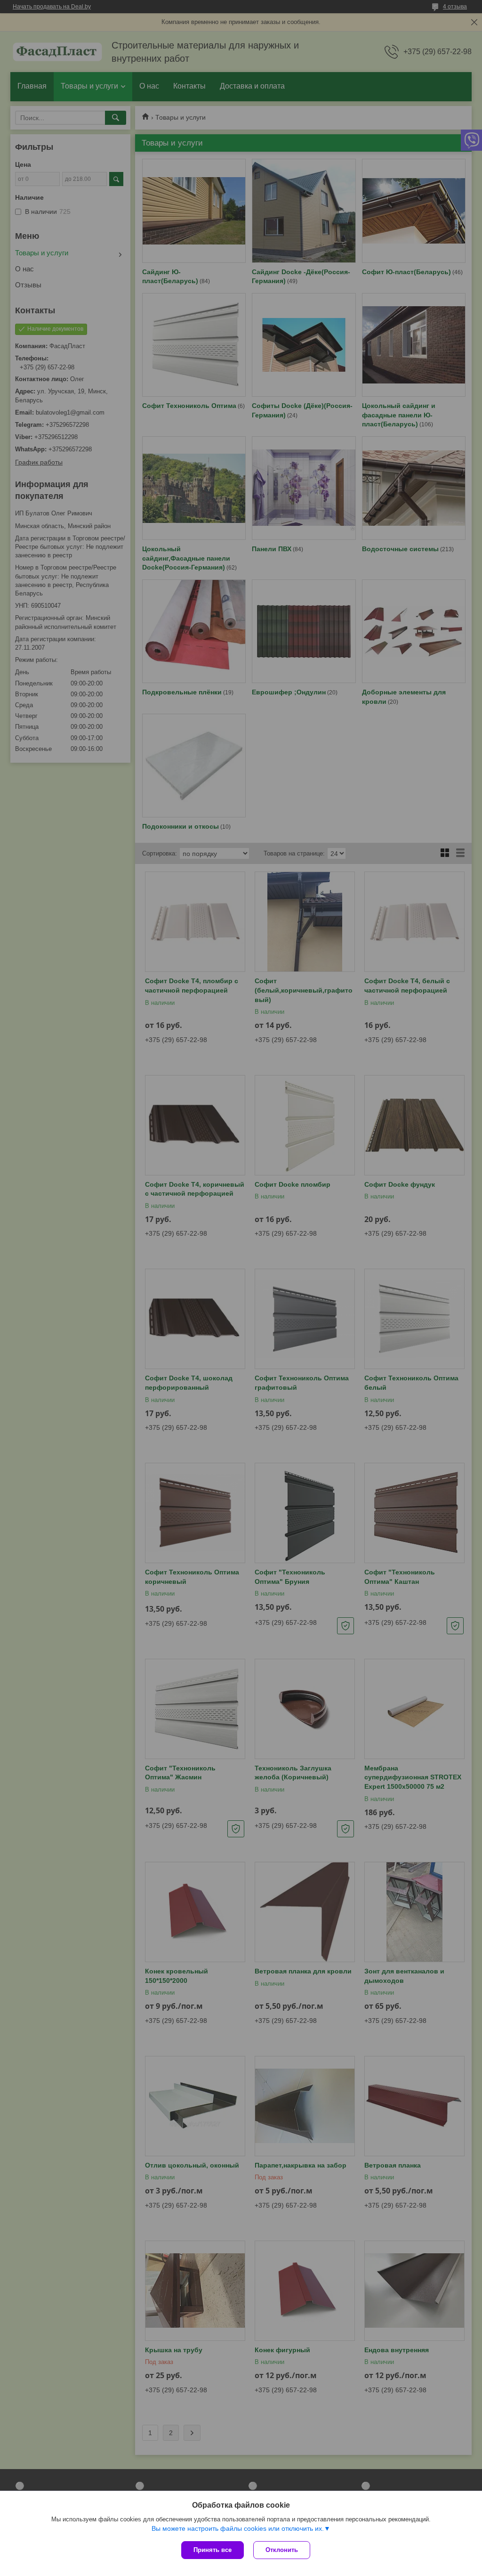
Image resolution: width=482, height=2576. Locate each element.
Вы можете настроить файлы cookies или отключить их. (238, 2528)
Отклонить (282, 2550)
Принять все (213, 2550)
